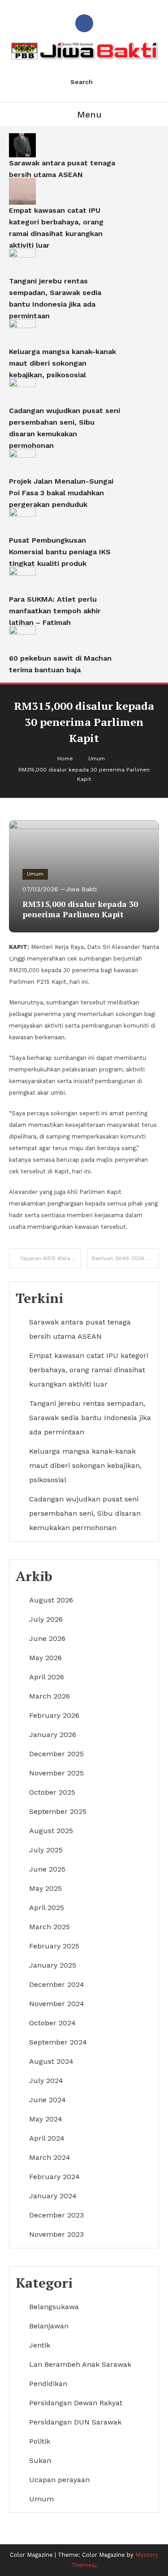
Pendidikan (48, 2384)
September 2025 (58, 1811)
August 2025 (51, 1831)
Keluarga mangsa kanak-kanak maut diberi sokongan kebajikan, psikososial (62, 363)
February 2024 (54, 2177)
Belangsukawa (54, 2307)
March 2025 (50, 1927)
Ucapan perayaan (59, 2480)
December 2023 (56, 2215)
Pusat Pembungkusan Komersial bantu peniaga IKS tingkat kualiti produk (60, 552)
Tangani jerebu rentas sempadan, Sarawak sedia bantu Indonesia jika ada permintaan (55, 298)
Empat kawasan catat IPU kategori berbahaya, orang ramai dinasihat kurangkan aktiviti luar (56, 228)
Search (82, 82)
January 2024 (53, 2196)
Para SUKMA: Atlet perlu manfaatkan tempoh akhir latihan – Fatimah (55, 611)
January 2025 (53, 1965)
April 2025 (47, 1908)
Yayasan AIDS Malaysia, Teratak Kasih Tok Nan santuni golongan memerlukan (51, 1258)
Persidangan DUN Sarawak (75, 2422)
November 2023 (56, 2234)
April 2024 (47, 2138)
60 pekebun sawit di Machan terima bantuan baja (60, 664)
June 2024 (47, 2100)
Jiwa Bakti (81, 889)
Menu (89, 114)
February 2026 (54, 1715)
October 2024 (52, 2023)
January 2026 (53, 1735)
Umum (35, 874)
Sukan (40, 2460)
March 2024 (50, 2157)
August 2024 (51, 2061)
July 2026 (46, 1619)
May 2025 (45, 1888)
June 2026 (47, 1638)
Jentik (40, 2345)
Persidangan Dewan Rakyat (76, 2403)
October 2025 (52, 1792)
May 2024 (46, 2119)
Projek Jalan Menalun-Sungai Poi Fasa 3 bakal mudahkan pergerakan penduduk (61, 493)
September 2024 (58, 2042)
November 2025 (56, 1773)
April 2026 (47, 1677)
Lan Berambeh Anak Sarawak (80, 2364)
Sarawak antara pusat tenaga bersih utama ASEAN (62, 169)
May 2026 (45, 1658)
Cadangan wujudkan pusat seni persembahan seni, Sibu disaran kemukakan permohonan (65, 428)
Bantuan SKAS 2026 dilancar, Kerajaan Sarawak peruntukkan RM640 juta (125, 1258)
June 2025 (47, 1869)
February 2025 (54, 1946)
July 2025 (46, 1850)
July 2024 (46, 2081)
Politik (40, 2441)
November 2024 (57, 2004)
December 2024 (57, 1984)
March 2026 (50, 1696)
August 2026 (51, 1600)
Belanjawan (49, 2326)
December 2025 (56, 1754)
